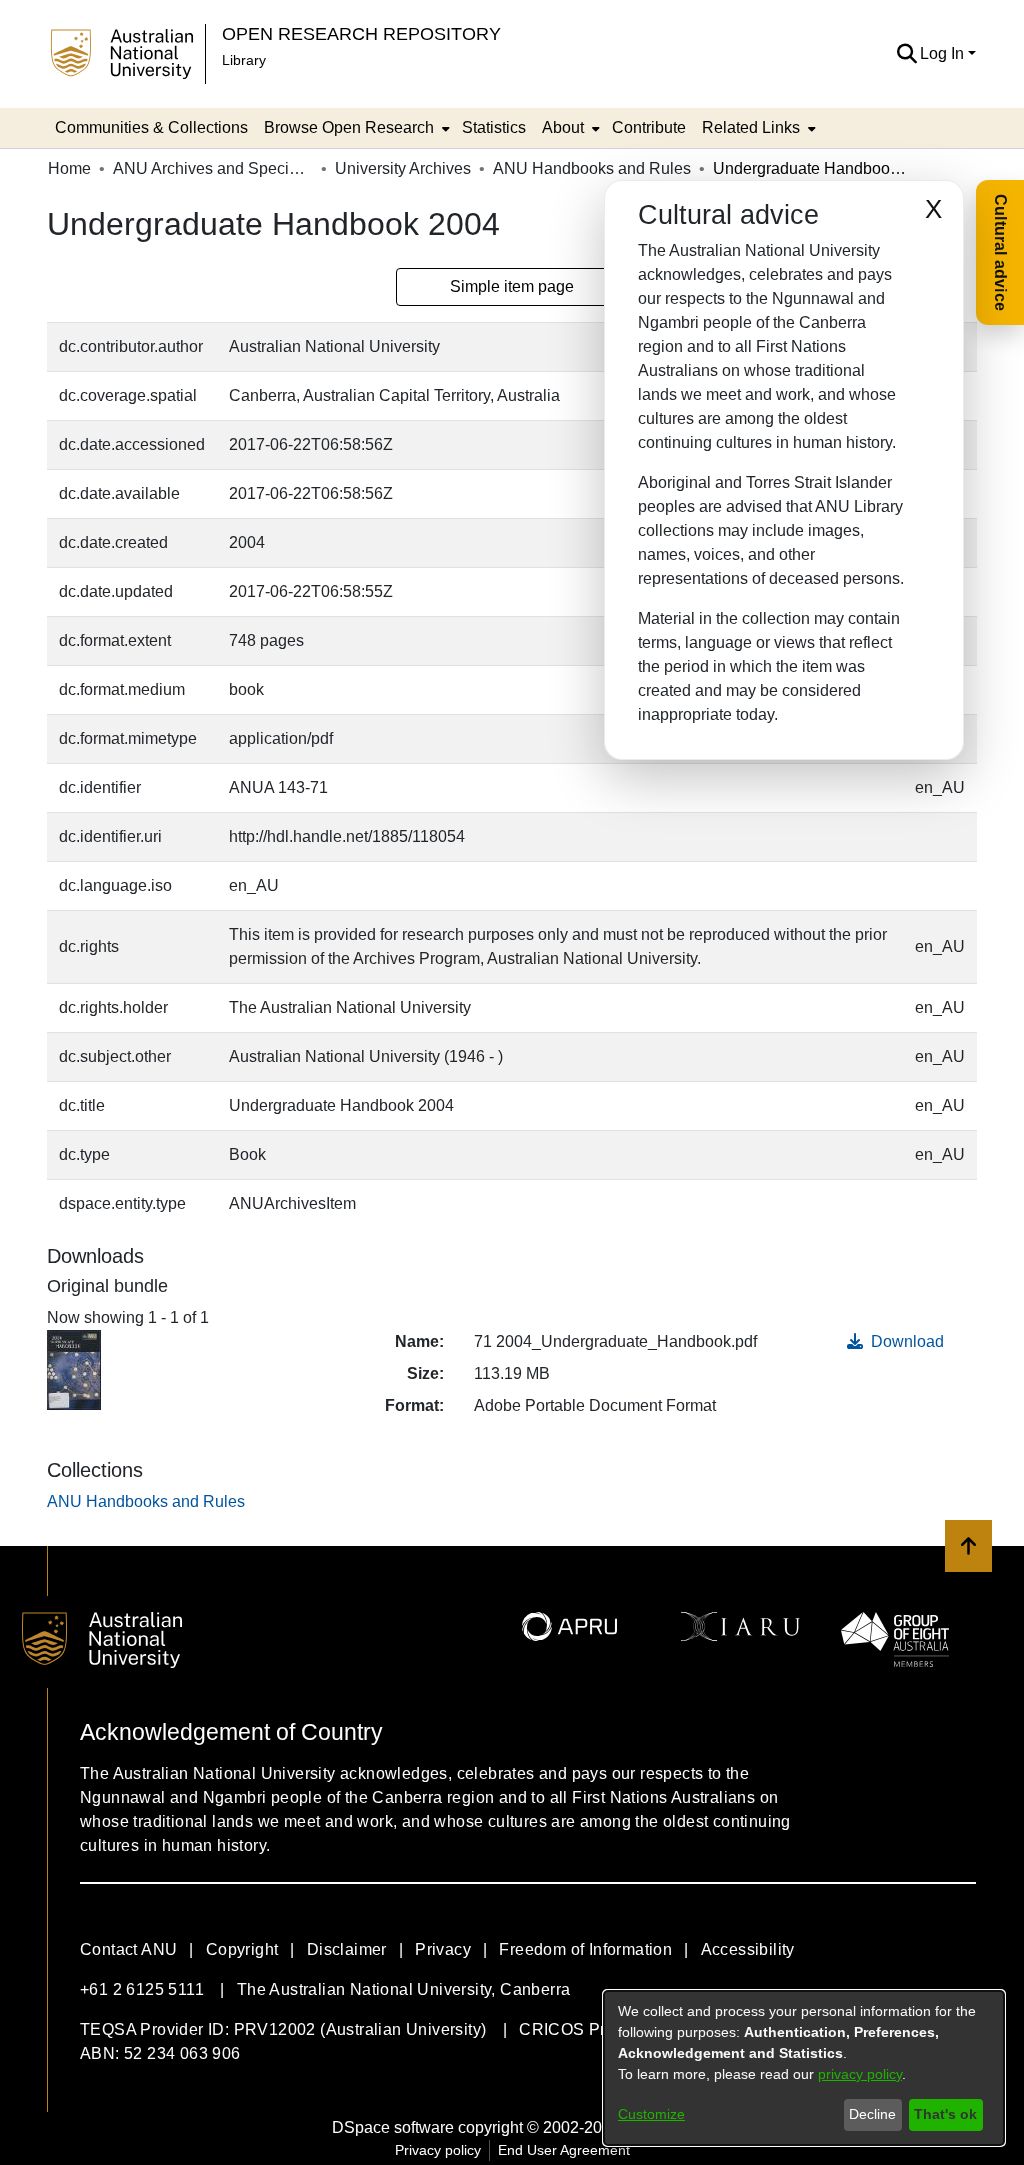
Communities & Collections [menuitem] (151, 127)
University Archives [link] (403, 168)
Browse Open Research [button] (349, 127)
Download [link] (905, 1341)
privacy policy (860, 2074)
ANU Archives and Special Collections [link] (213, 168)
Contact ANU (128, 1949)
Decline (872, 2114)
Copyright (242, 1949)
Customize (651, 2114)
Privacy (443, 1949)
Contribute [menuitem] (649, 127)
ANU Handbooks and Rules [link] (592, 168)
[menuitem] (355, 128)
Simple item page (512, 286)
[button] (906, 54)
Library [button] (244, 60)
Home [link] (69, 168)
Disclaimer (347, 1949)
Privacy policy (438, 2150)
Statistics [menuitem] (494, 127)
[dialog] (804, 2068)
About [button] (563, 127)
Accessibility (748, 1949)
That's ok (945, 2114)
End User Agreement (564, 2150)
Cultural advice (1000, 252)
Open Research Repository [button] (361, 33)
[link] (146, 1501)
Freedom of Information (585, 1949)
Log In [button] (944, 53)
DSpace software (393, 2127)
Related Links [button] (751, 127)
